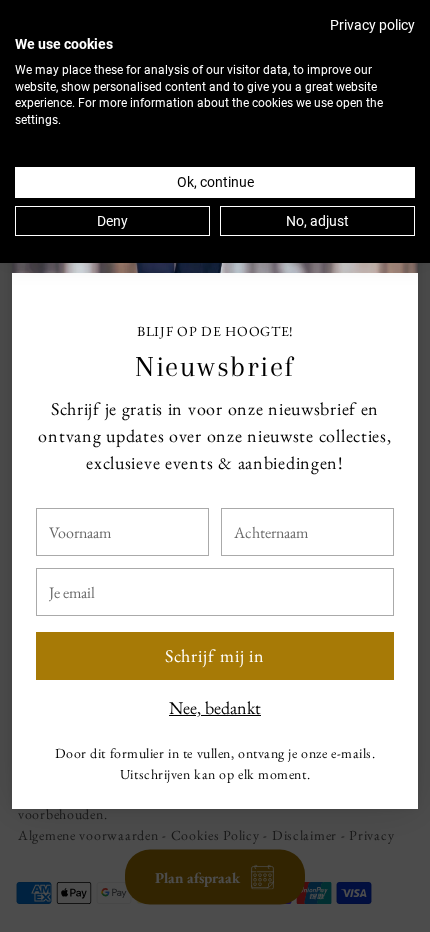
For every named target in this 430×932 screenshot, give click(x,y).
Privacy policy (372, 25)
